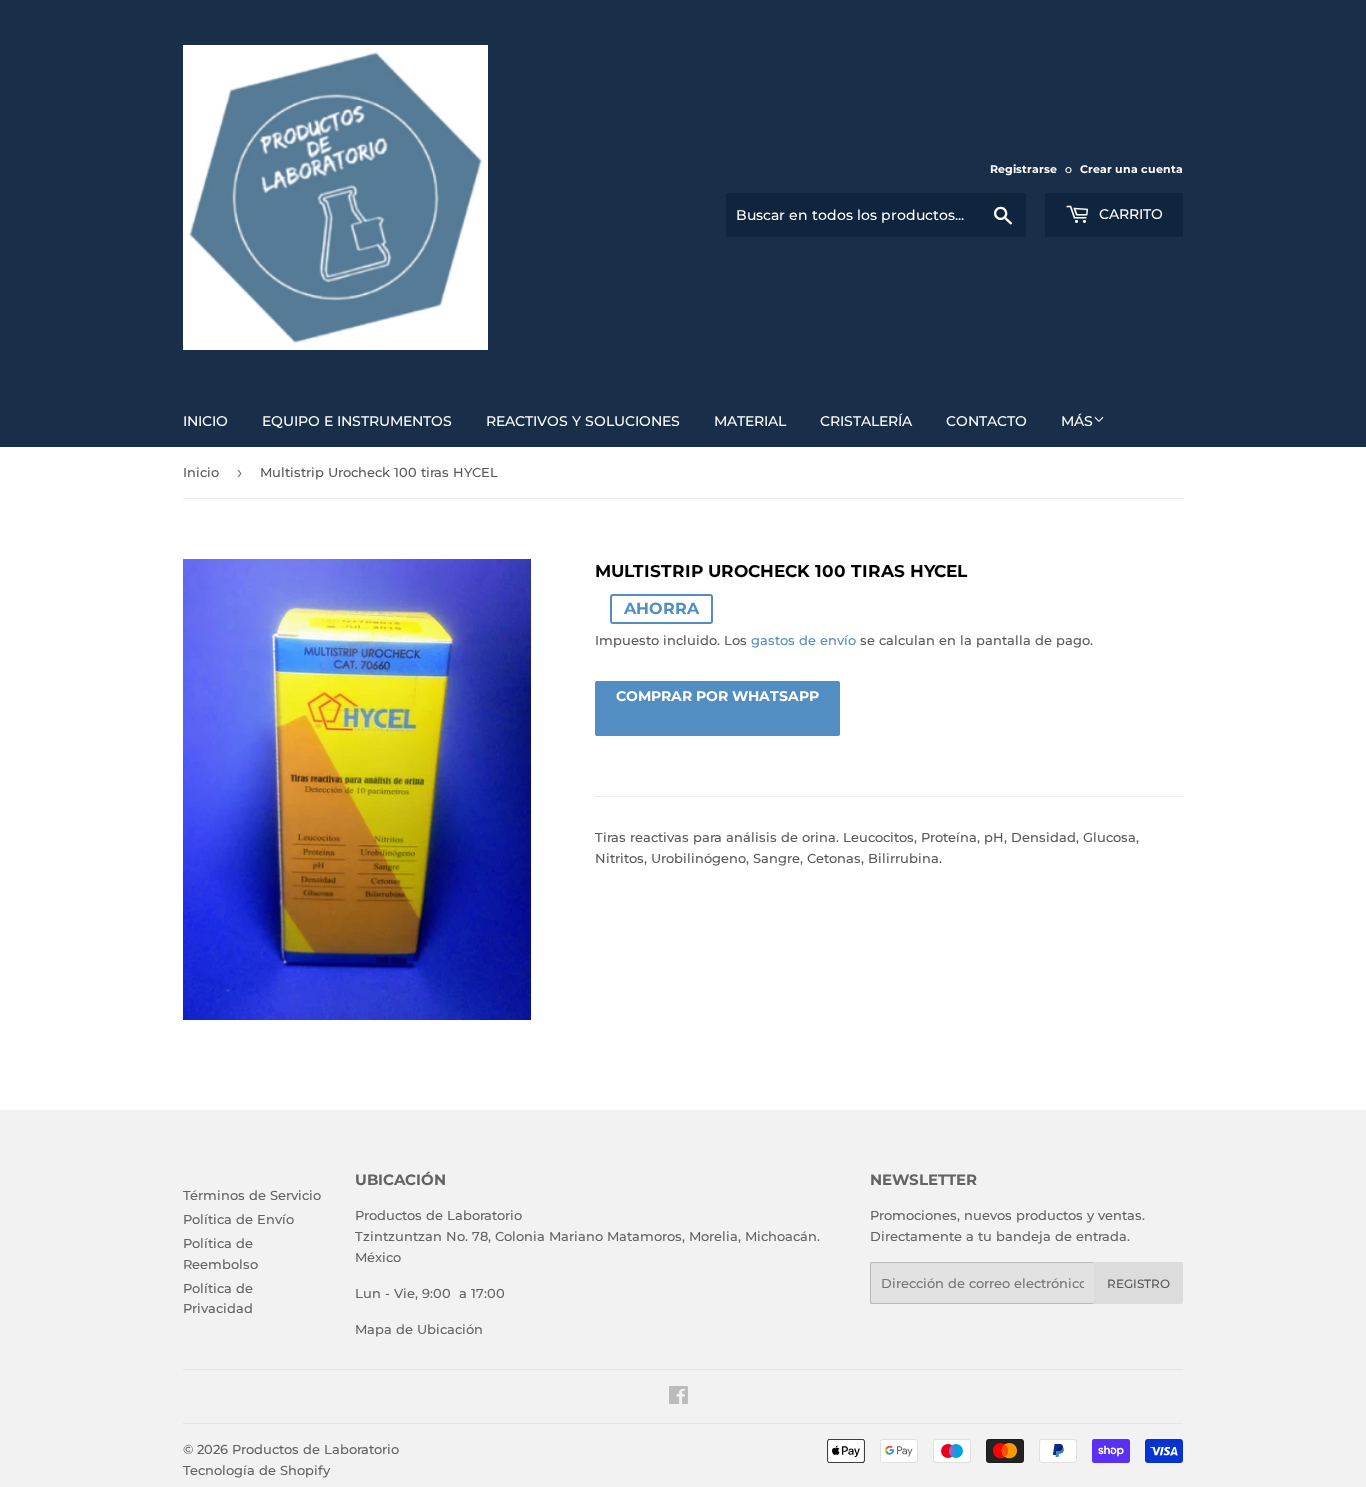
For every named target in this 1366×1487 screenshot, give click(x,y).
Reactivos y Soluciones (583, 421)
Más (1077, 421)
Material (750, 421)
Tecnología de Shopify (256, 1470)
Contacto (986, 421)
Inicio (205, 421)
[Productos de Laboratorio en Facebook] (678, 1398)
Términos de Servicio (252, 1195)
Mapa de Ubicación (419, 1329)
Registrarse (1023, 169)
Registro (1138, 1283)
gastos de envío (803, 640)
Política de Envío (238, 1219)
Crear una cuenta (1131, 169)
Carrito (1129, 214)
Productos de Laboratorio (315, 1449)
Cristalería (866, 421)
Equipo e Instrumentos (357, 421)
